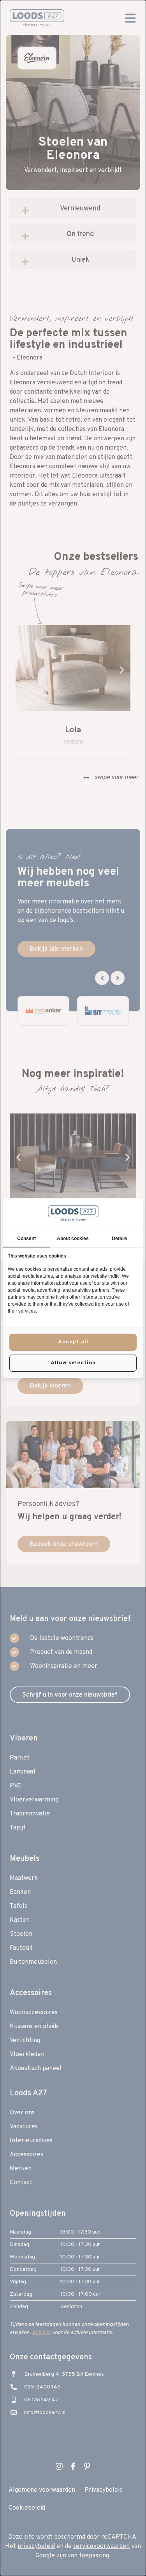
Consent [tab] (26, 1238)
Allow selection (73, 1363)
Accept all (73, 1342)
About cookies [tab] (73, 1238)
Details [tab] (120, 1238)
